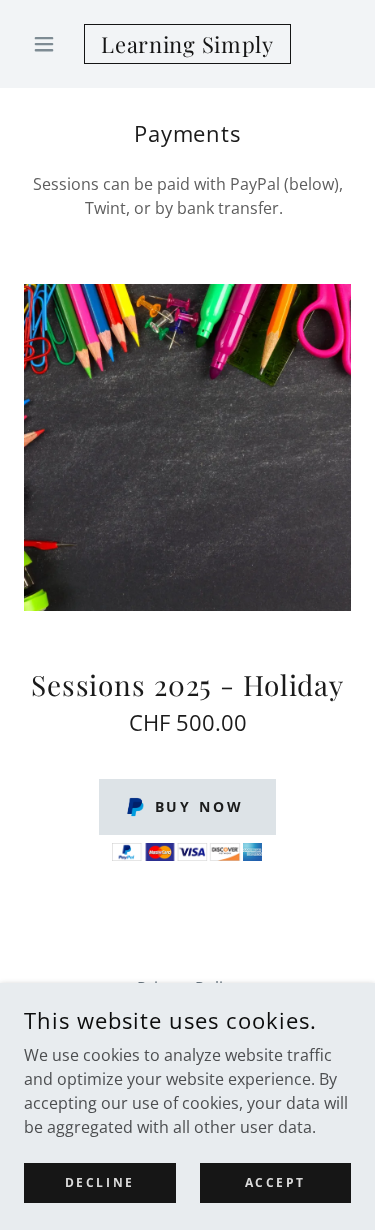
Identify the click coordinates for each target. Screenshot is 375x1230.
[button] (48, 44)
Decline (100, 1182)
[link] (187, 44)
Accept (275, 1182)
